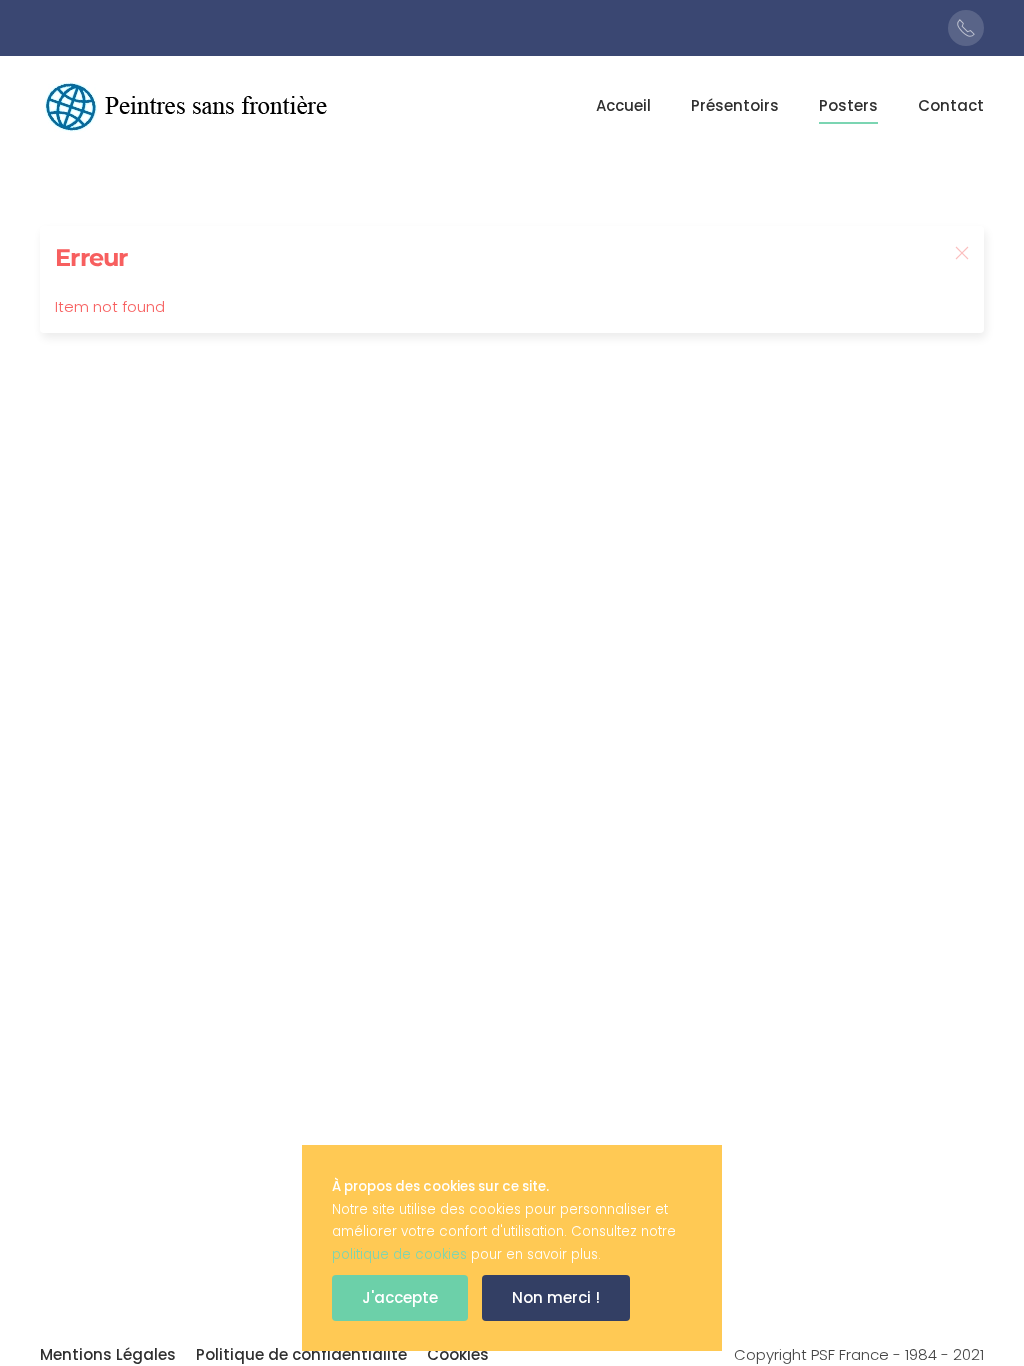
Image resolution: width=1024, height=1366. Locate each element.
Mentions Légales (108, 1354)
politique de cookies (399, 1254)
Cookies (458, 1354)
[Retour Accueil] (190, 106)
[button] (962, 253)
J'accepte (400, 1297)
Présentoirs (735, 105)
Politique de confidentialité (301, 1354)
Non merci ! (556, 1297)
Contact (951, 105)
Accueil (623, 105)
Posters (848, 105)
